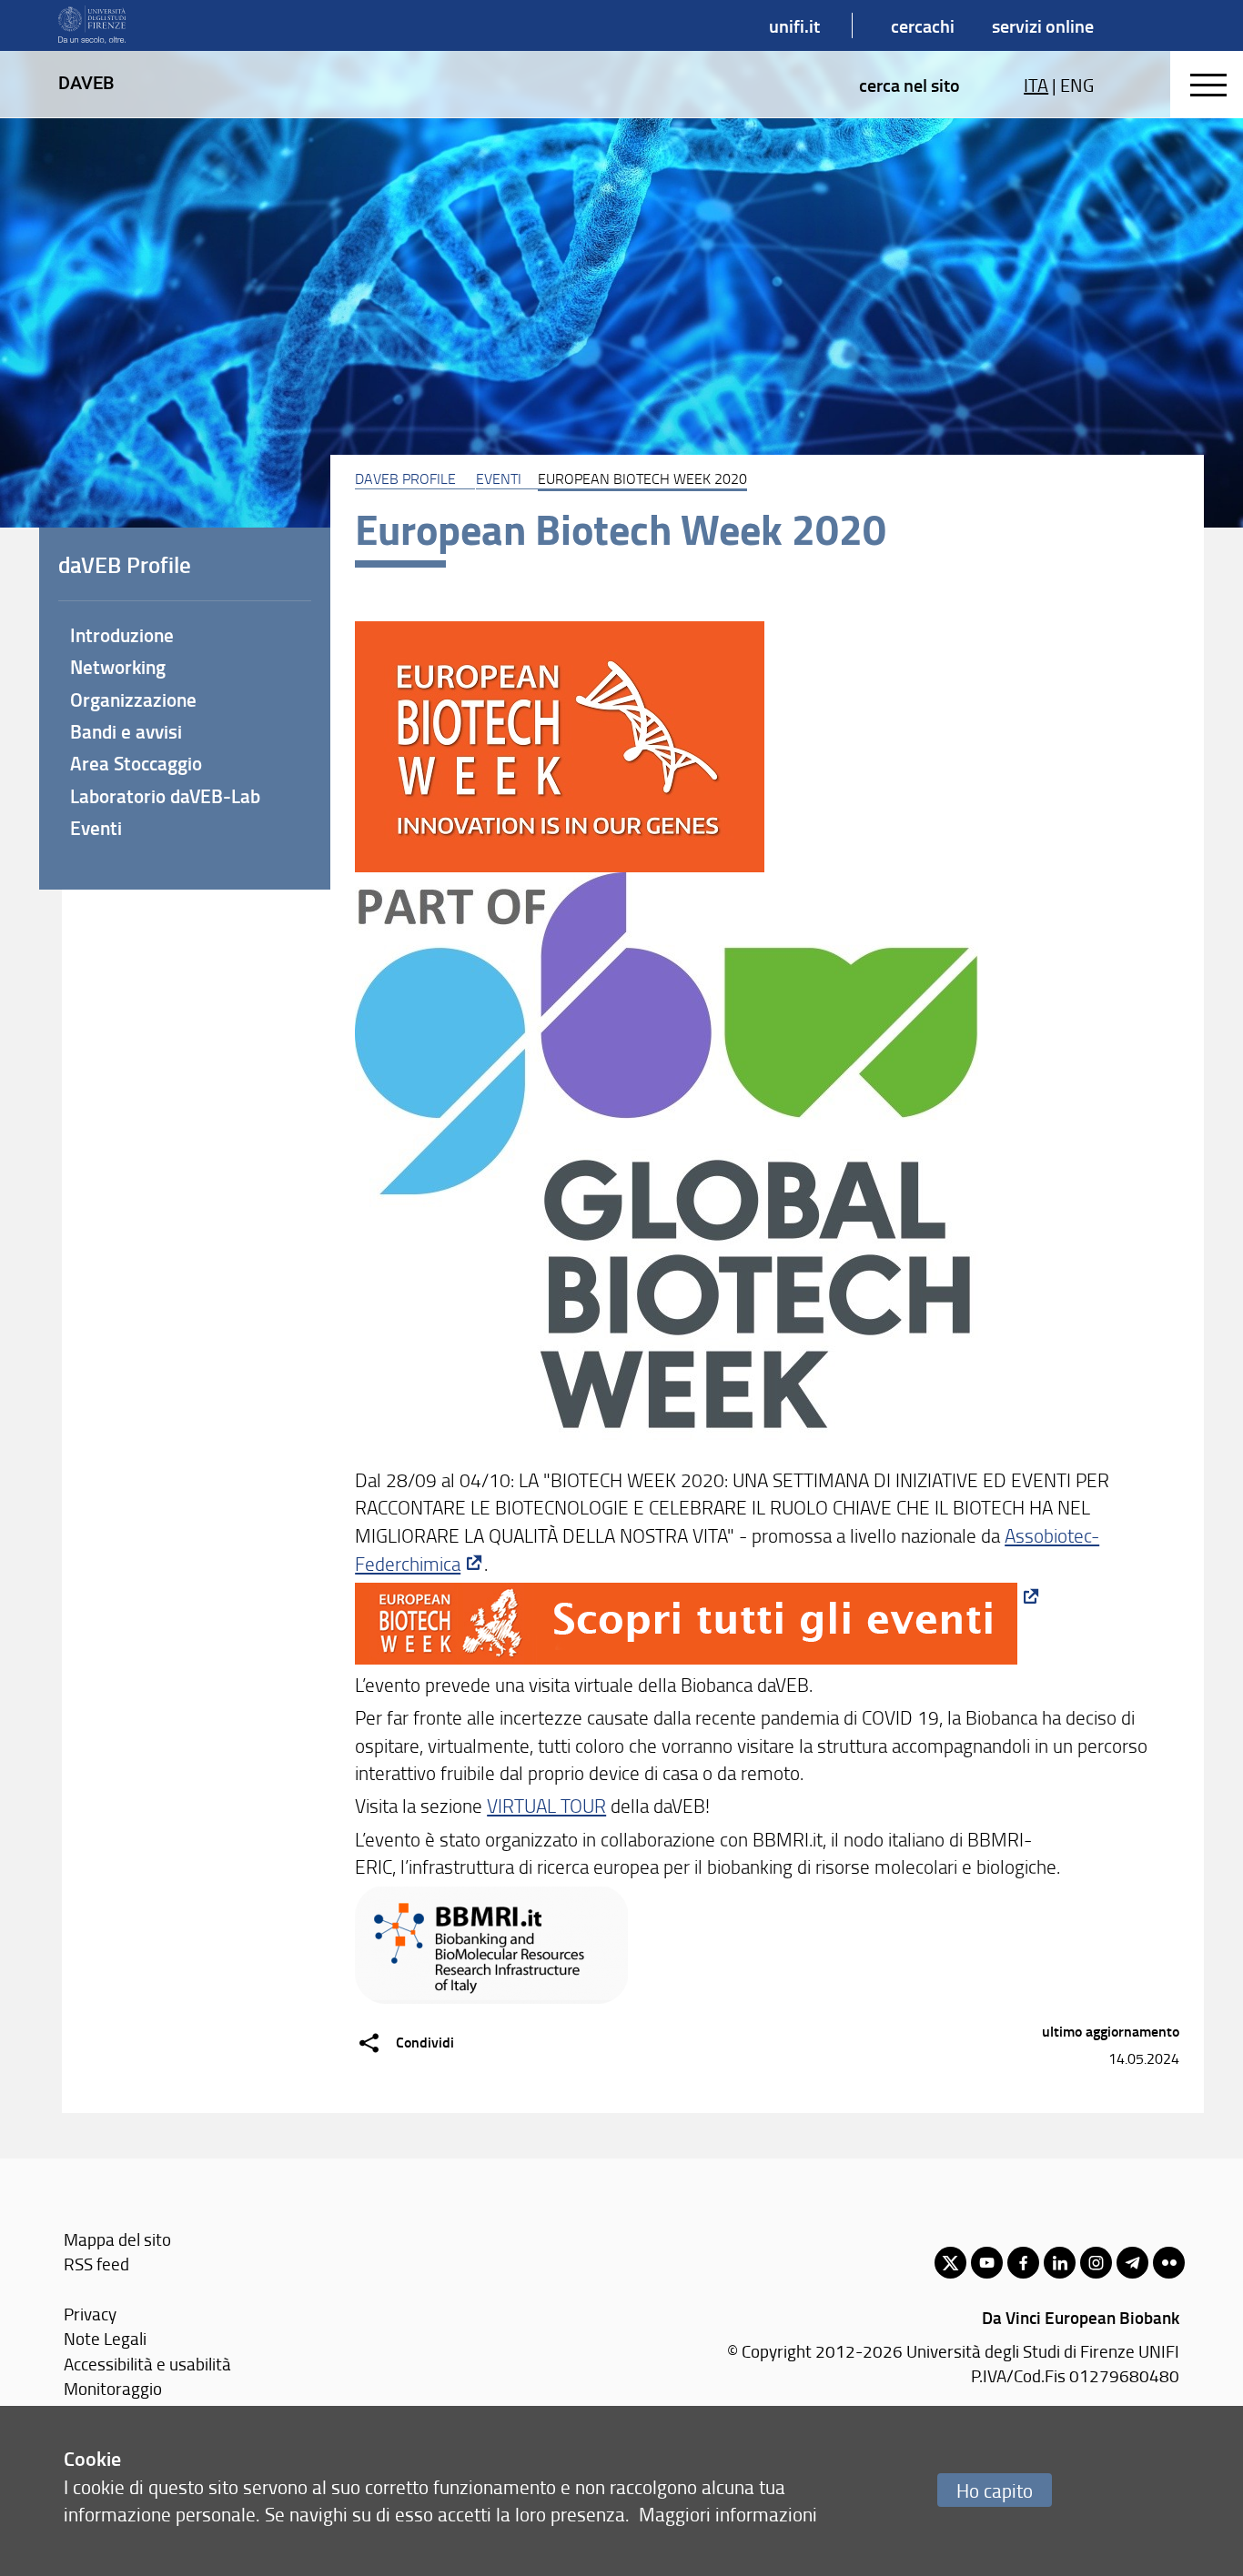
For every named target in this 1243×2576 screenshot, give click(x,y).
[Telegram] (1132, 2263)
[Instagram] (1096, 2263)
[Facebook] (1023, 2263)
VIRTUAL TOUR (546, 1805)
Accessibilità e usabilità (147, 2364)
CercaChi (923, 25)
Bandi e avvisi (126, 731)
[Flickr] (1169, 2263)
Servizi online (1043, 25)
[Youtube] (987, 2263)
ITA (1036, 85)
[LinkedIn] (1060, 2263)
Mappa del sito (117, 2239)
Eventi (499, 478)
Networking (118, 667)
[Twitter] (950, 2263)
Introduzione (122, 635)
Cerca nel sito (910, 85)
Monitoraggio (113, 2388)
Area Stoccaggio (136, 763)
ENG (1077, 85)
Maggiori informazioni (728, 2514)
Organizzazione (133, 699)
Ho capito (995, 2490)
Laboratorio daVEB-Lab (165, 796)
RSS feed (96, 2264)
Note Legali (105, 2338)
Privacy (90, 2314)
